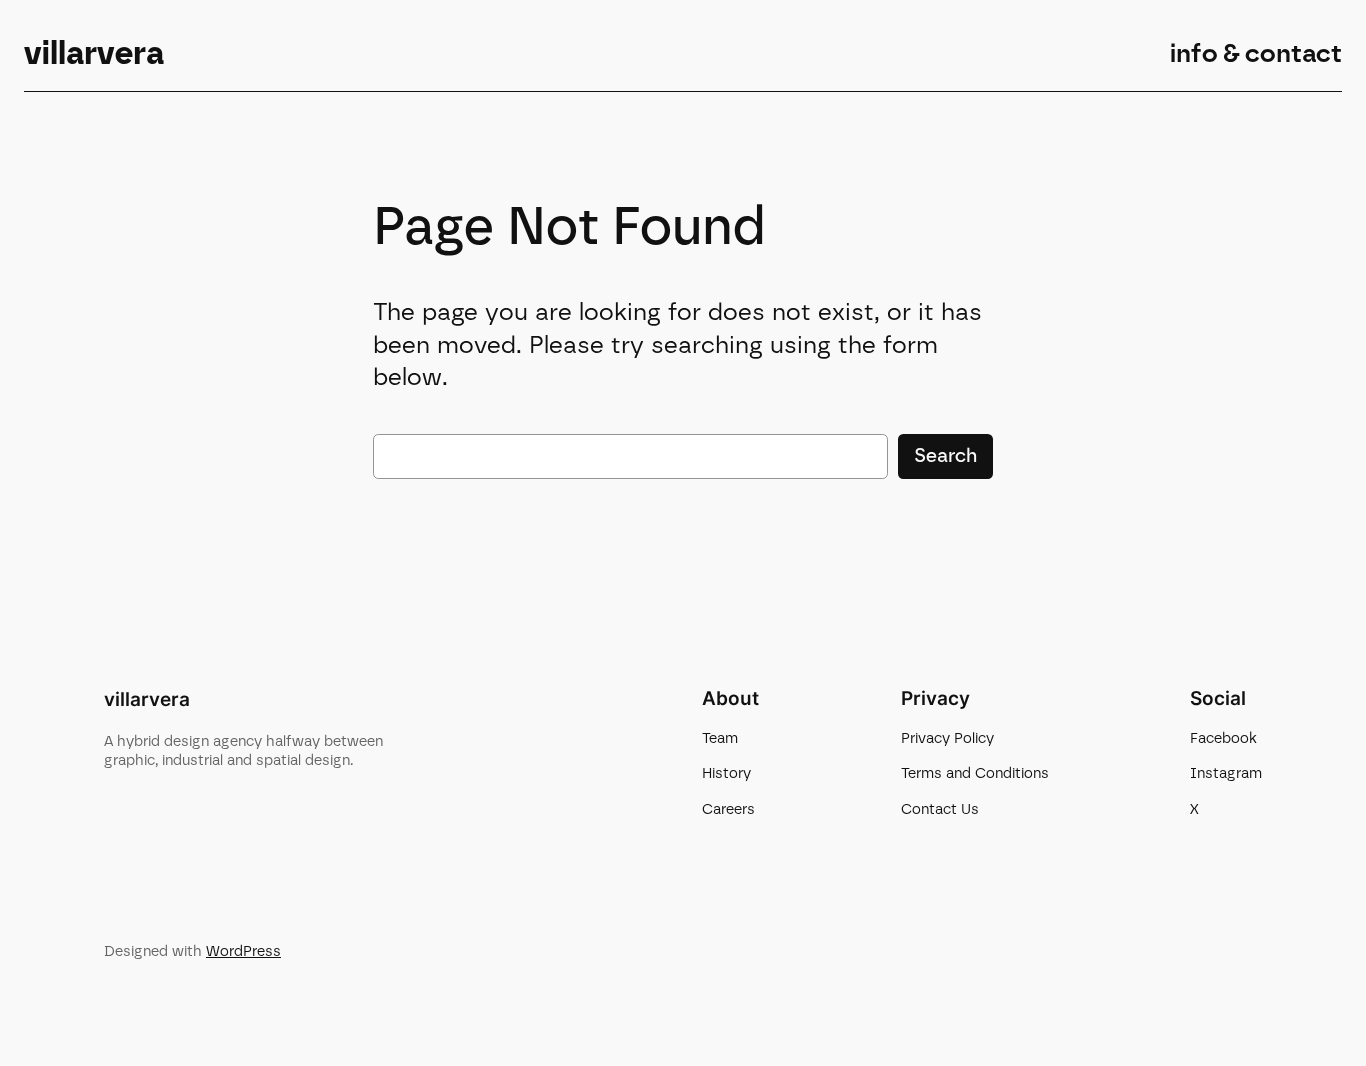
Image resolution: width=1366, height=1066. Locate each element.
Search (945, 455)
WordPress (243, 951)
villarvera (94, 53)
